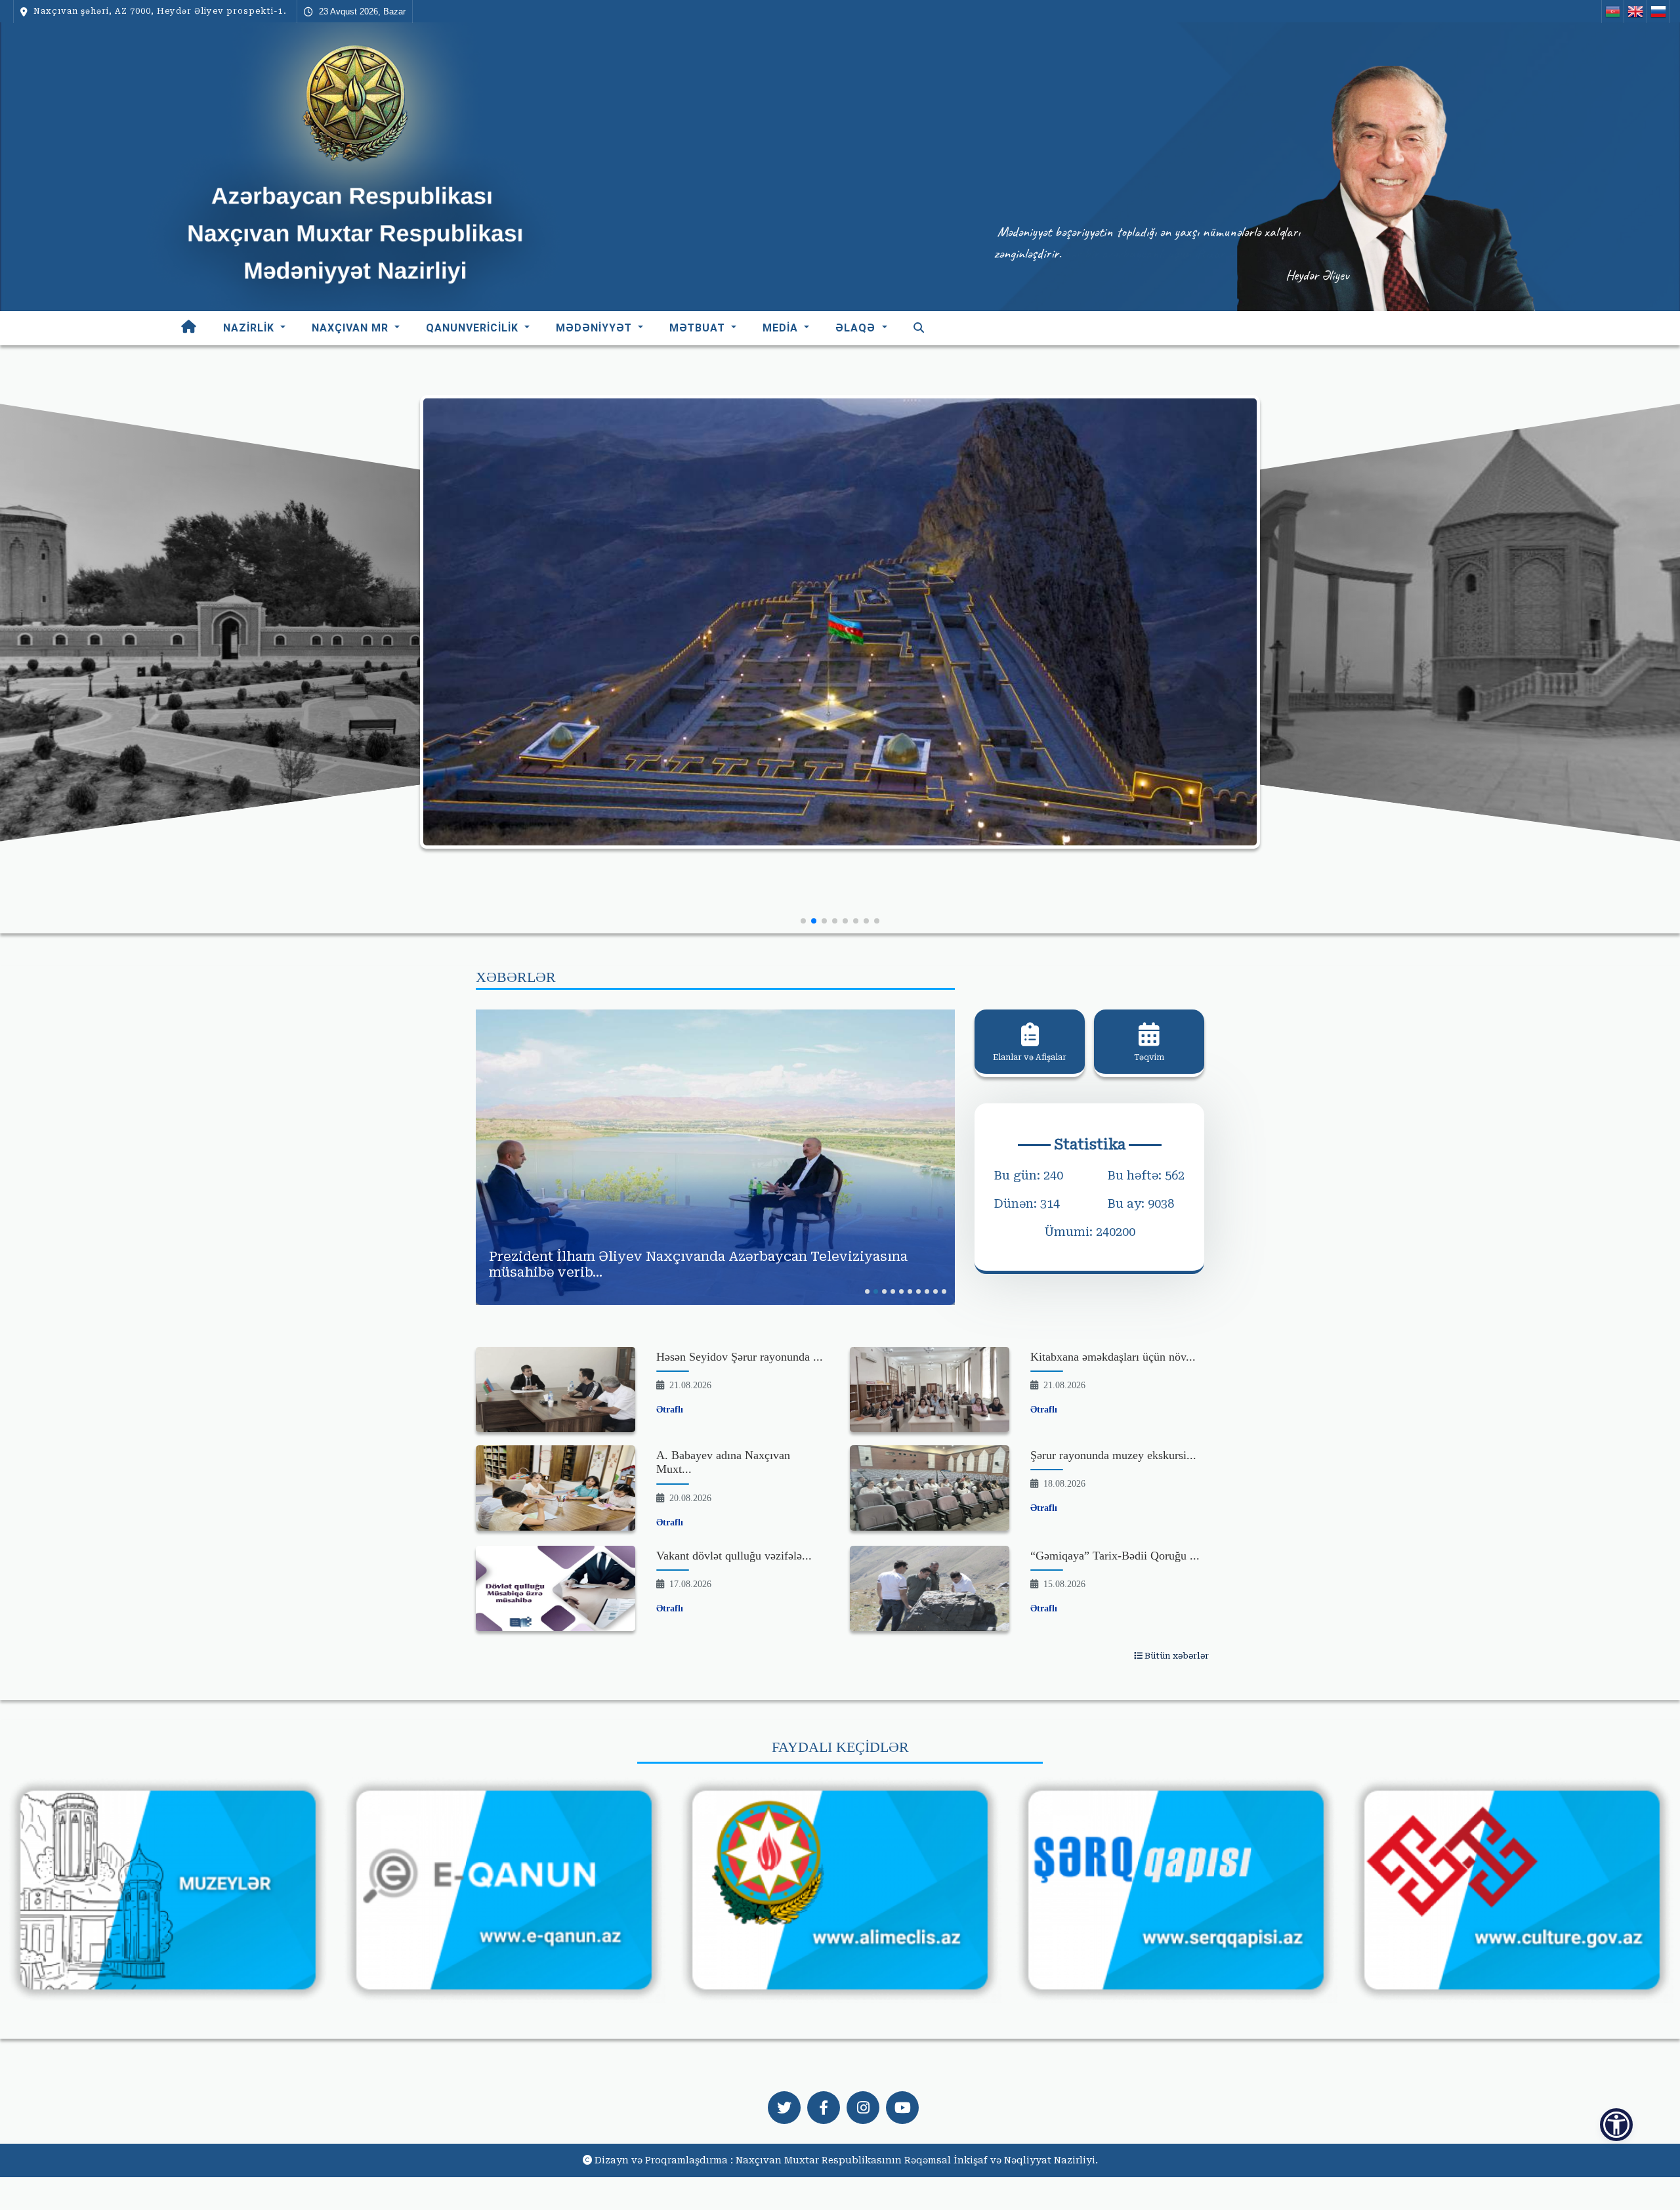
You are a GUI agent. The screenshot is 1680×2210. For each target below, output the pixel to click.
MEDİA (782, 328)
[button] (803, 921)
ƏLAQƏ (857, 328)
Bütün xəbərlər (1176, 1656)
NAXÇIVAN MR (352, 328)
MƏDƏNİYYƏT (596, 328)
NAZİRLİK (250, 328)
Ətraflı (670, 1410)
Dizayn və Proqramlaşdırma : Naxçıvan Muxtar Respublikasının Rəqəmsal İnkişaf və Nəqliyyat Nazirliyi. (846, 2160)
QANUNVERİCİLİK (474, 328)
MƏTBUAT (699, 328)
